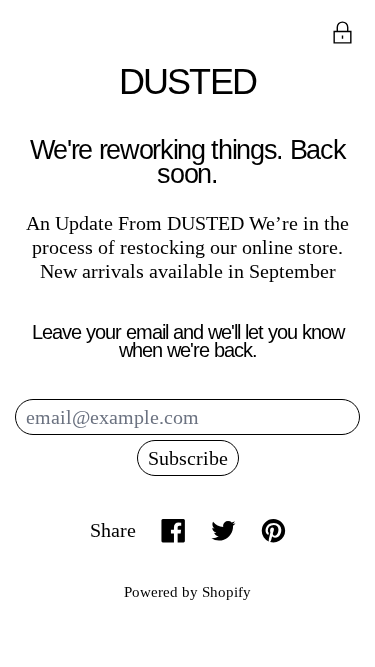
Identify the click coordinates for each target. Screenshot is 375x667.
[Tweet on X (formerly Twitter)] (223, 530)
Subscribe (188, 458)
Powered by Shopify (187, 592)
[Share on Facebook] (173, 530)
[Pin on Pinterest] (273, 530)
